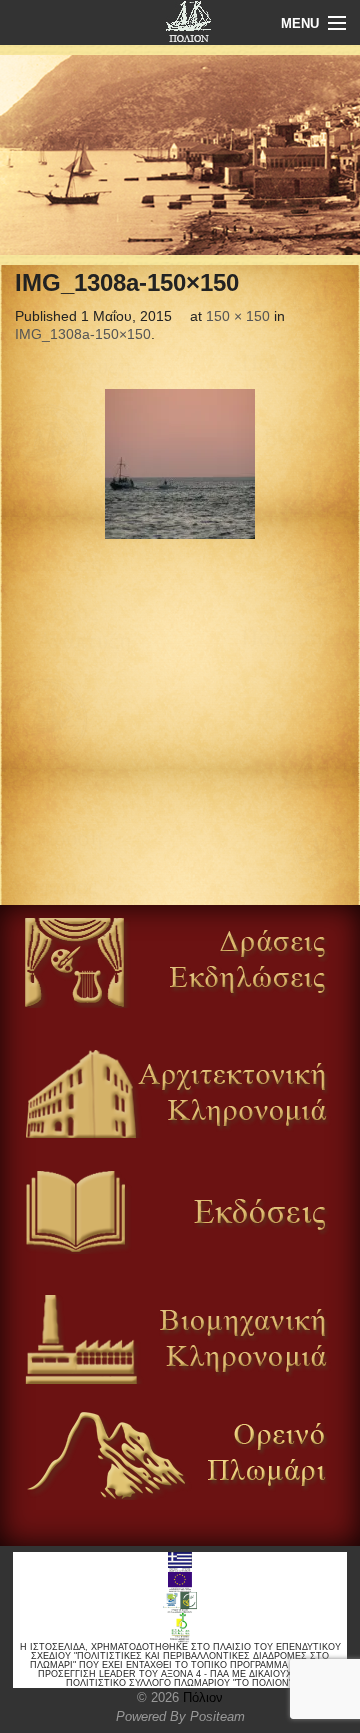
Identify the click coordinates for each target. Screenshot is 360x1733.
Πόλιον (201, 1697)
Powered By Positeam (180, 1716)
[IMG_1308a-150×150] (180, 464)
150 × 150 (238, 316)
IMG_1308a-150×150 (83, 334)
